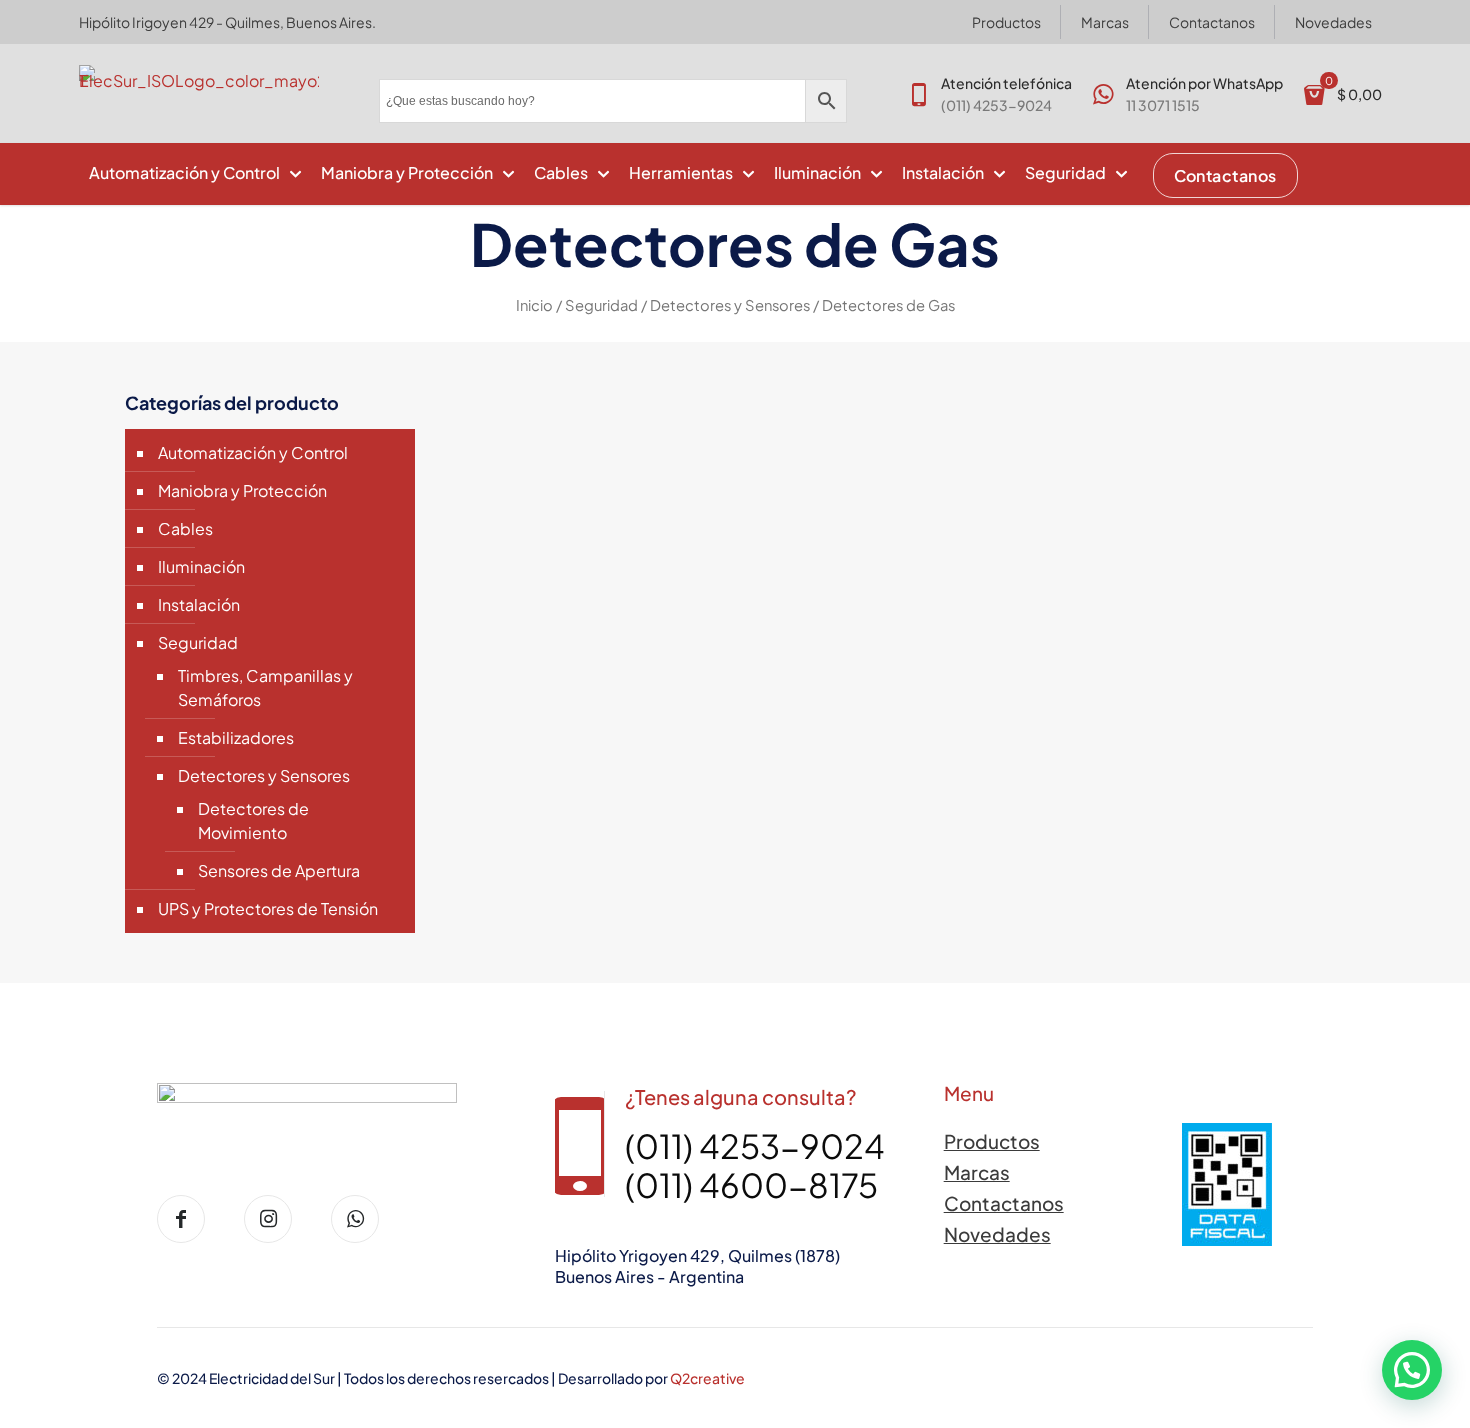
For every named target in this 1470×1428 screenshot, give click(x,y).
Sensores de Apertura (279, 870)
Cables (185, 528)
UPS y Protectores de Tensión (268, 908)
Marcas (977, 1172)
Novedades (997, 1234)
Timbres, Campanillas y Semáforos (265, 687)
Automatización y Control (253, 452)
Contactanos (1004, 1203)
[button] (1412, 1370)
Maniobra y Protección (242, 490)
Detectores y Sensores (730, 305)
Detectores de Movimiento (253, 820)
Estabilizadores (236, 737)
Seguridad (601, 305)
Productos (992, 1141)
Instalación (199, 604)
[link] (1227, 1184)
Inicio (534, 305)
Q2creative (707, 1378)
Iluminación (201, 566)
